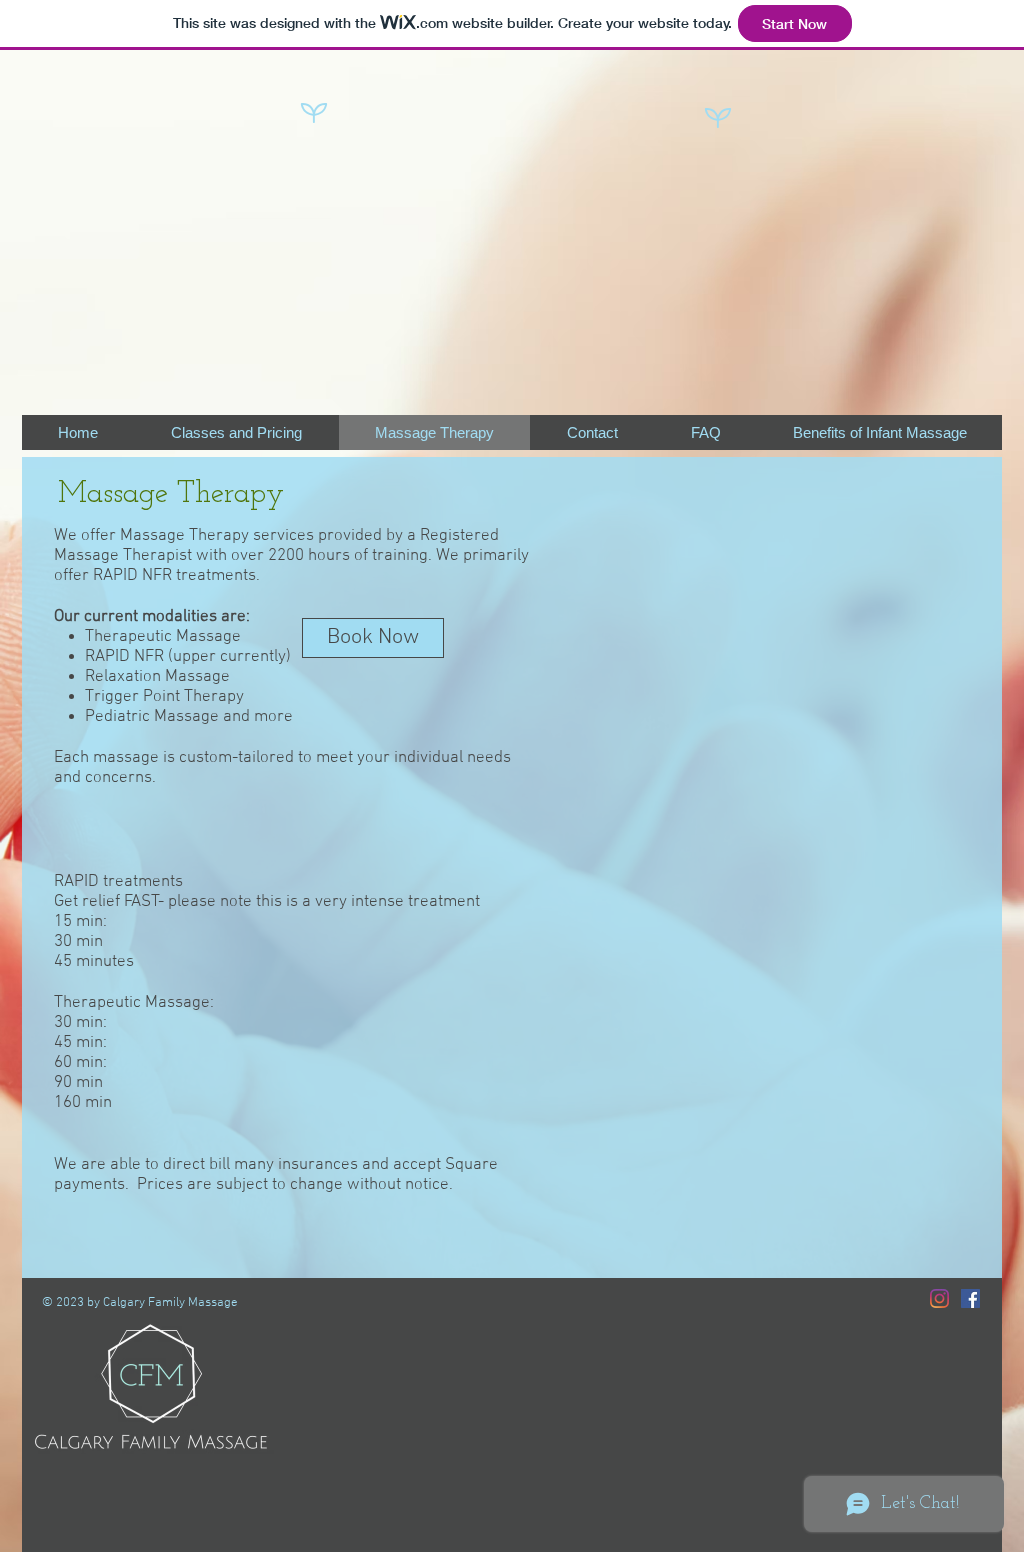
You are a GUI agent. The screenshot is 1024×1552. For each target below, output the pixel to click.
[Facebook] (970, 1298)
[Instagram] (939, 1298)
